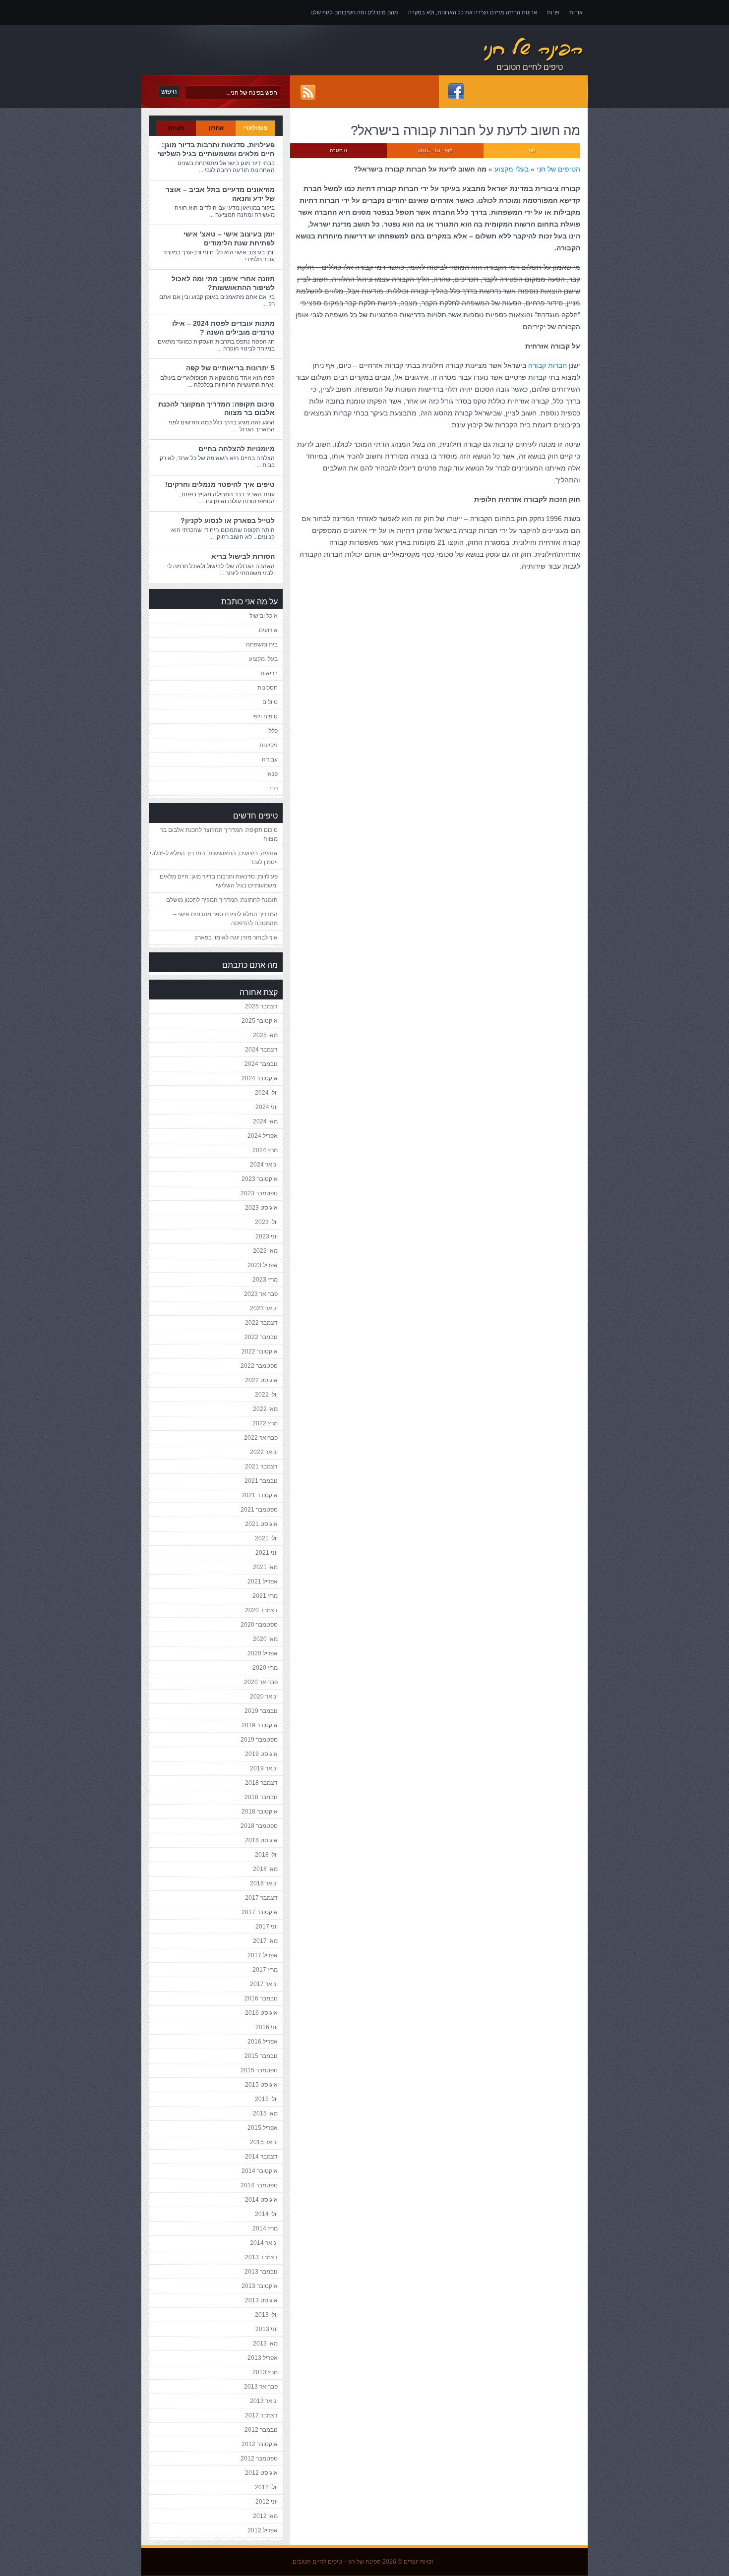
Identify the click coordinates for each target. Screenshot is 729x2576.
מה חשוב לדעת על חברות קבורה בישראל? (465, 130)
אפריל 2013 (263, 2358)
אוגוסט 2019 (261, 1754)
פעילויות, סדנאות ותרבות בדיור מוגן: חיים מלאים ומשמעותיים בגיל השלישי (216, 149)
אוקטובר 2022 (260, 1351)
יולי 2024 (266, 1093)
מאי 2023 (265, 1251)
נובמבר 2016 (261, 1998)
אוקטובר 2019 (260, 1725)
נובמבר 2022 (261, 1337)
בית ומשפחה (262, 644)
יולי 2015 (266, 2099)
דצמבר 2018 (261, 1783)
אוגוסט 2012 (261, 2473)
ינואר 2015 (264, 2142)
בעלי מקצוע (512, 169)
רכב (273, 788)
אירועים (268, 630)
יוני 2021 (267, 1553)
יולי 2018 (266, 1855)
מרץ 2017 (265, 1970)
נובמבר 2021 (261, 1481)
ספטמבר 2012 (259, 2459)
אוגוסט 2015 (261, 2085)
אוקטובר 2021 (260, 1495)
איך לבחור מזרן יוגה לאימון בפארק (236, 937)
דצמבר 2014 (261, 2157)
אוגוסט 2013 (261, 2300)
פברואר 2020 (261, 1682)
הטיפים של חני (558, 169)
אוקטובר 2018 (260, 1812)
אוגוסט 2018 (261, 1840)
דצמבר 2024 (261, 1050)
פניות (553, 12)
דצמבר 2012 (261, 2415)
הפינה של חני (364, 2562)
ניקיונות (269, 745)
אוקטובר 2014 (260, 2171)
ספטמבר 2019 (259, 1740)
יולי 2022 (266, 1395)
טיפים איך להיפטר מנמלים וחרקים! (220, 484)
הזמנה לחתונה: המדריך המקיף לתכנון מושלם (222, 900)
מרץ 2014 (265, 2228)
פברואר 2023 (261, 1294)
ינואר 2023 (264, 1308)
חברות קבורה (547, 365)
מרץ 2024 (265, 1150)
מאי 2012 (265, 2516)
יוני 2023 (267, 1236)
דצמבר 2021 (261, 1466)
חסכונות (268, 688)
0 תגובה (338, 150)
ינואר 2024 (264, 1165)
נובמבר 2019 (261, 1711)
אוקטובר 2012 (260, 2444)
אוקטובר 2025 (260, 1021)
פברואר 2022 (261, 1438)
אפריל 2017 (263, 1955)
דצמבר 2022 (261, 1323)
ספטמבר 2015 (259, 2070)
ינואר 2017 (264, 1984)
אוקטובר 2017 (260, 1912)
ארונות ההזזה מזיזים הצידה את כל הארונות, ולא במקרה (473, 12)
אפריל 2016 (263, 2042)
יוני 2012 (267, 2502)
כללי (273, 731)
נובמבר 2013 (261, 2272)
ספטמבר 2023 (259, 1193)
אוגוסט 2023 (261, 1208)
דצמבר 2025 (261, 1006)
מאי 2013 (265, 2343)
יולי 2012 (266, 2487)
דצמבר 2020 (261, 1610)
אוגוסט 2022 (261, 1380)
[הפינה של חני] (484, 50)
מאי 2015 (265, 2113)
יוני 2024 (267, 1107)
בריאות (269, 673)
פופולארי (255, 128)
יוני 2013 (267, 2329)
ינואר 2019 (264, 1768)
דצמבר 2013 (261, 2257)
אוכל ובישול (264, 616)
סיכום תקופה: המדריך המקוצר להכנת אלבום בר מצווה (219, 834)
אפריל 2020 (263, 1653)
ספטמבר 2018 (259, 1826)
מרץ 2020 (265, 1668)
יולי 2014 (266, 2214)
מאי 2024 (265, 1121)
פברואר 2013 (261, 2387)
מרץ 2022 (265, 1423)
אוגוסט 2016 (261, 2013)
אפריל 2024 (263, 1136)
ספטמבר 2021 (259, 1510)
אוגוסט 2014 (261, 2200)
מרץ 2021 (265, 1596)
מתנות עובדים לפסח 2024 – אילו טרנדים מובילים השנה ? (223, 328)
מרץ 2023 (265, 1280)
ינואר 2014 (264, 2243)
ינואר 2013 (264, 2401)
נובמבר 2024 (261, 1064)
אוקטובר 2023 (260, 1179)
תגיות (176, 128)
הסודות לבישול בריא (243, 556)
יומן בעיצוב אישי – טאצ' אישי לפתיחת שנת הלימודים (229, 238)
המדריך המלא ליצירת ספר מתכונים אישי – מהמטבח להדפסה (225, 919)
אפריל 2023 (263, 1265)
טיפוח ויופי (265, 716)
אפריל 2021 (263, 1581)
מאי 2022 (265, 1409)
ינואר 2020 (264, 1697)
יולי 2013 (266, 2315)
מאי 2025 (265, 1035)
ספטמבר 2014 (259, 2185)
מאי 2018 (265, 1869)
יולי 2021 (266, 1538)
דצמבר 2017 (261, 1898)
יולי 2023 (266, 1222)
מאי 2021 (265, 1567)
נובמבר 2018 (261, 1797)
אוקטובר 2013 (260, 2286)
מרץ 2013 (265, 2372)
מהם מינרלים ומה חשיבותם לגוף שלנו (354, 12)
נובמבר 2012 (261, 2430)
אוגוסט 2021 (261, 1524)
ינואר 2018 (264, 1883)
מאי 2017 (265, 1941)
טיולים (270, 702)
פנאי (272, 774)
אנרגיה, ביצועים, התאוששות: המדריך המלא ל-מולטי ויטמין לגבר (214, 858)
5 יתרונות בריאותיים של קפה (230, 368)
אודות (576, 12)
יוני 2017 (267, 1927)
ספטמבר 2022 (259, 1366)
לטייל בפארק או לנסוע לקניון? (228, 521)
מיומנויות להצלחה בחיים (237, 449)
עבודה (270, 760)
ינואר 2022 (264, 1452)
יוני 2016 (267, 2027)
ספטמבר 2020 (259, 1625)
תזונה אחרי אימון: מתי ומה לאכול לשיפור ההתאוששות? (223, 283)
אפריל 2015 (263, 2128)
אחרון (216, 128)
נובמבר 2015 (261, 2056)
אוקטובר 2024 (260, 1078)
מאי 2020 (265, 1639)
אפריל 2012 (263, 2530)
